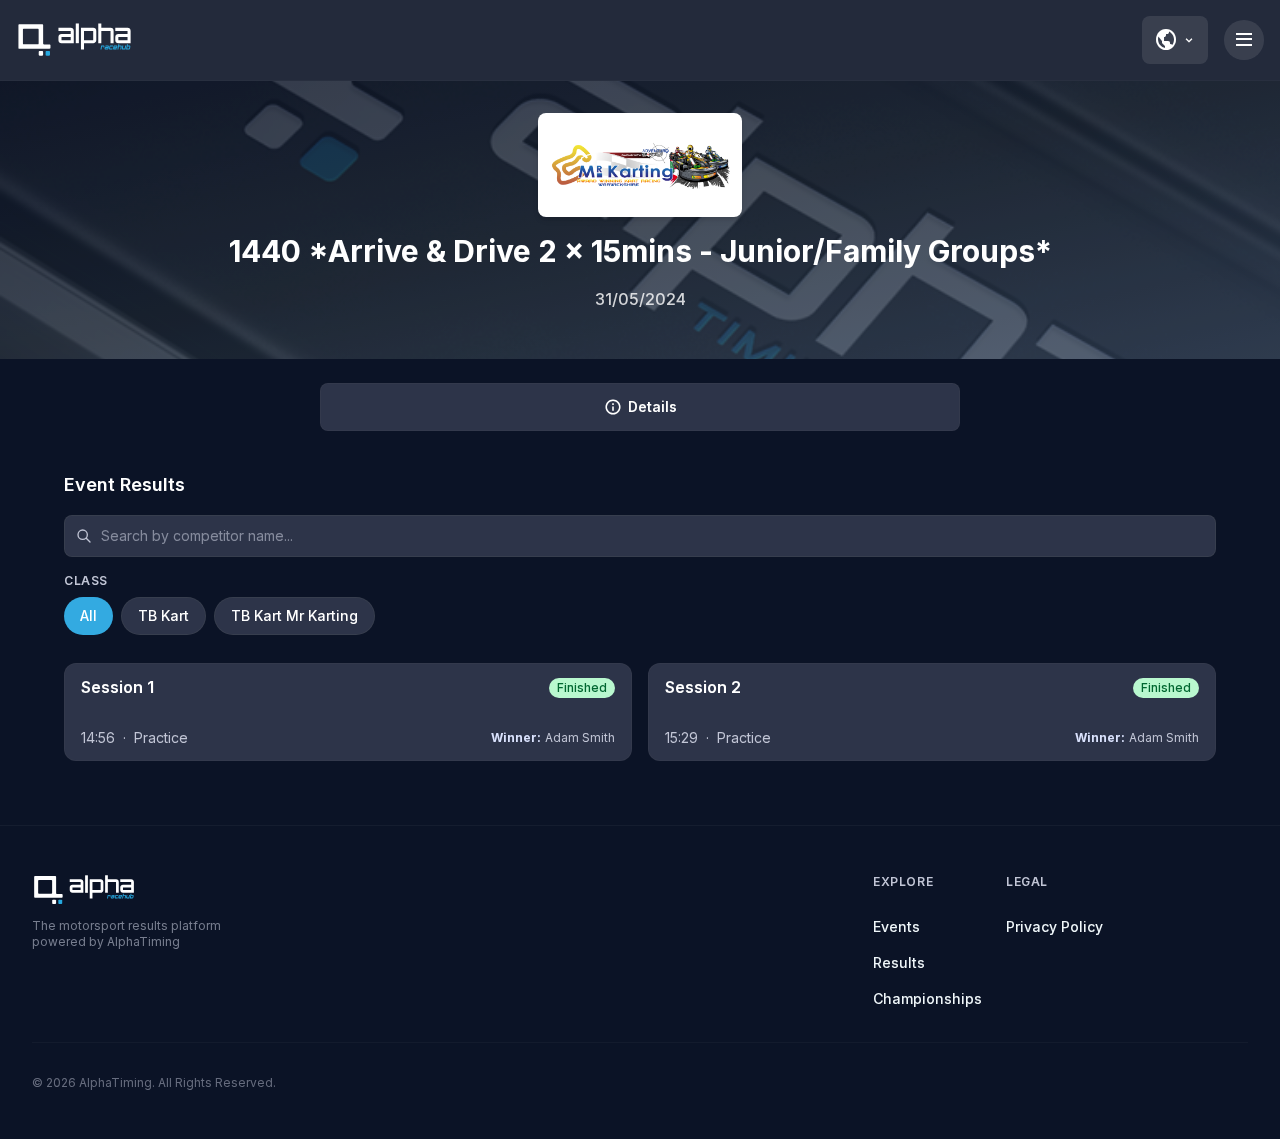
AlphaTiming (115, 1082)
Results (899, 962)
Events (896, 926)
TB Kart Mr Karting (294, 615)
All (88, 615)
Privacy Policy (1054, 926)
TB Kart (163, 615)
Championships (927, 998)
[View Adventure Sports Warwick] (640, 165)
